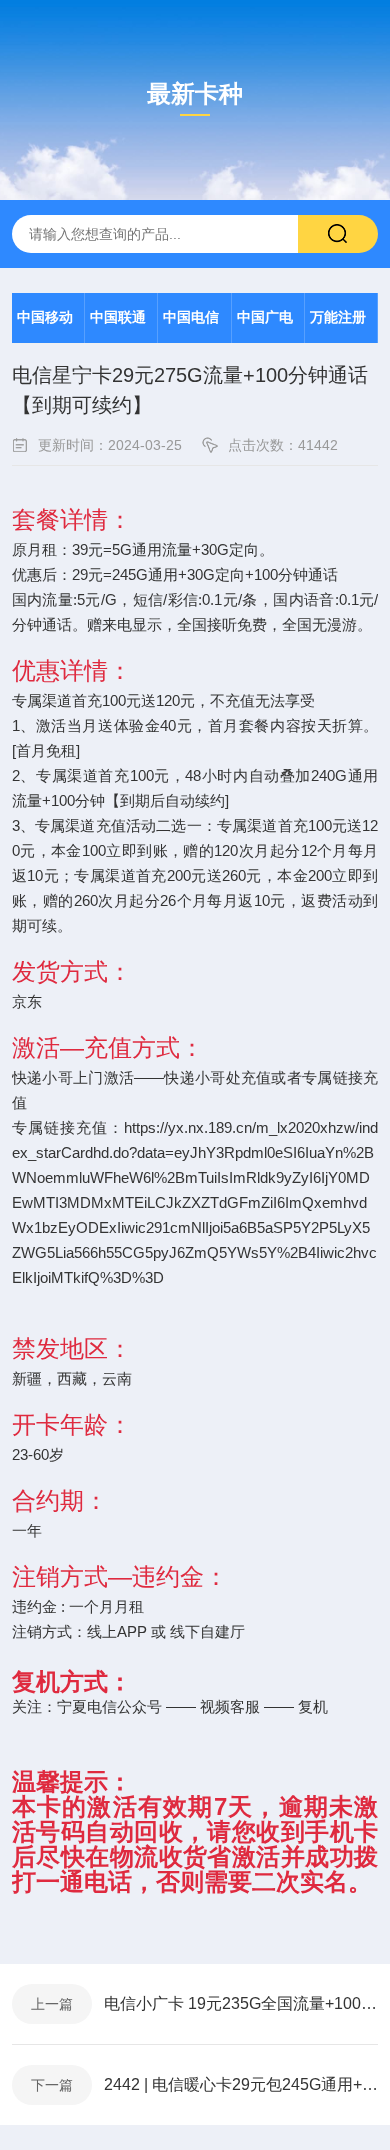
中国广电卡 (265, 326)
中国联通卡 (118, 326)
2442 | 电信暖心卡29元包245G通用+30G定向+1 (241, 2084)
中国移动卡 (45, 326)
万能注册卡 (338, 326)
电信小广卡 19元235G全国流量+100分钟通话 (241, 2003)
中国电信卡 (191, 326)
